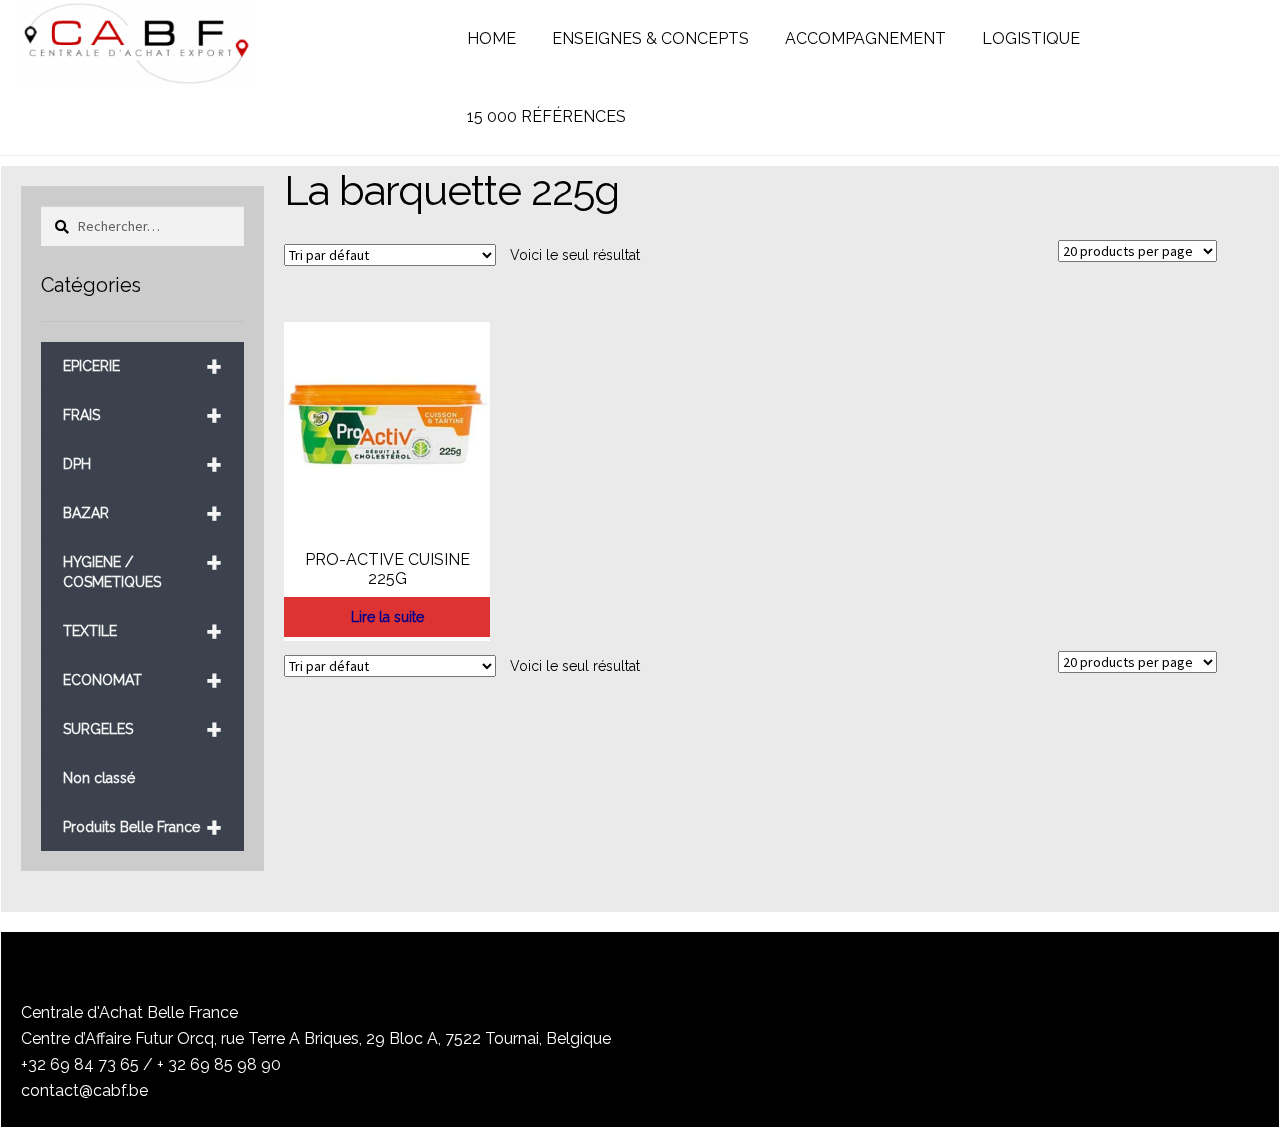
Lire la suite (387, 617)
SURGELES (142, 729)
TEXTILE (142, 631)
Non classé (99, 778)
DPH (142, 464)
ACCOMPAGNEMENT (865, 38)
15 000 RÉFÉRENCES (546, 116)
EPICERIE (142, 366)
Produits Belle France (142, 827)
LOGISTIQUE (1031, 38)
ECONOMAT (142, 680)
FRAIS (142, 415)
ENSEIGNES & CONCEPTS (650, 38)
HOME (491, 38)
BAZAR (142, 513)
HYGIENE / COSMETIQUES (142, 564)
